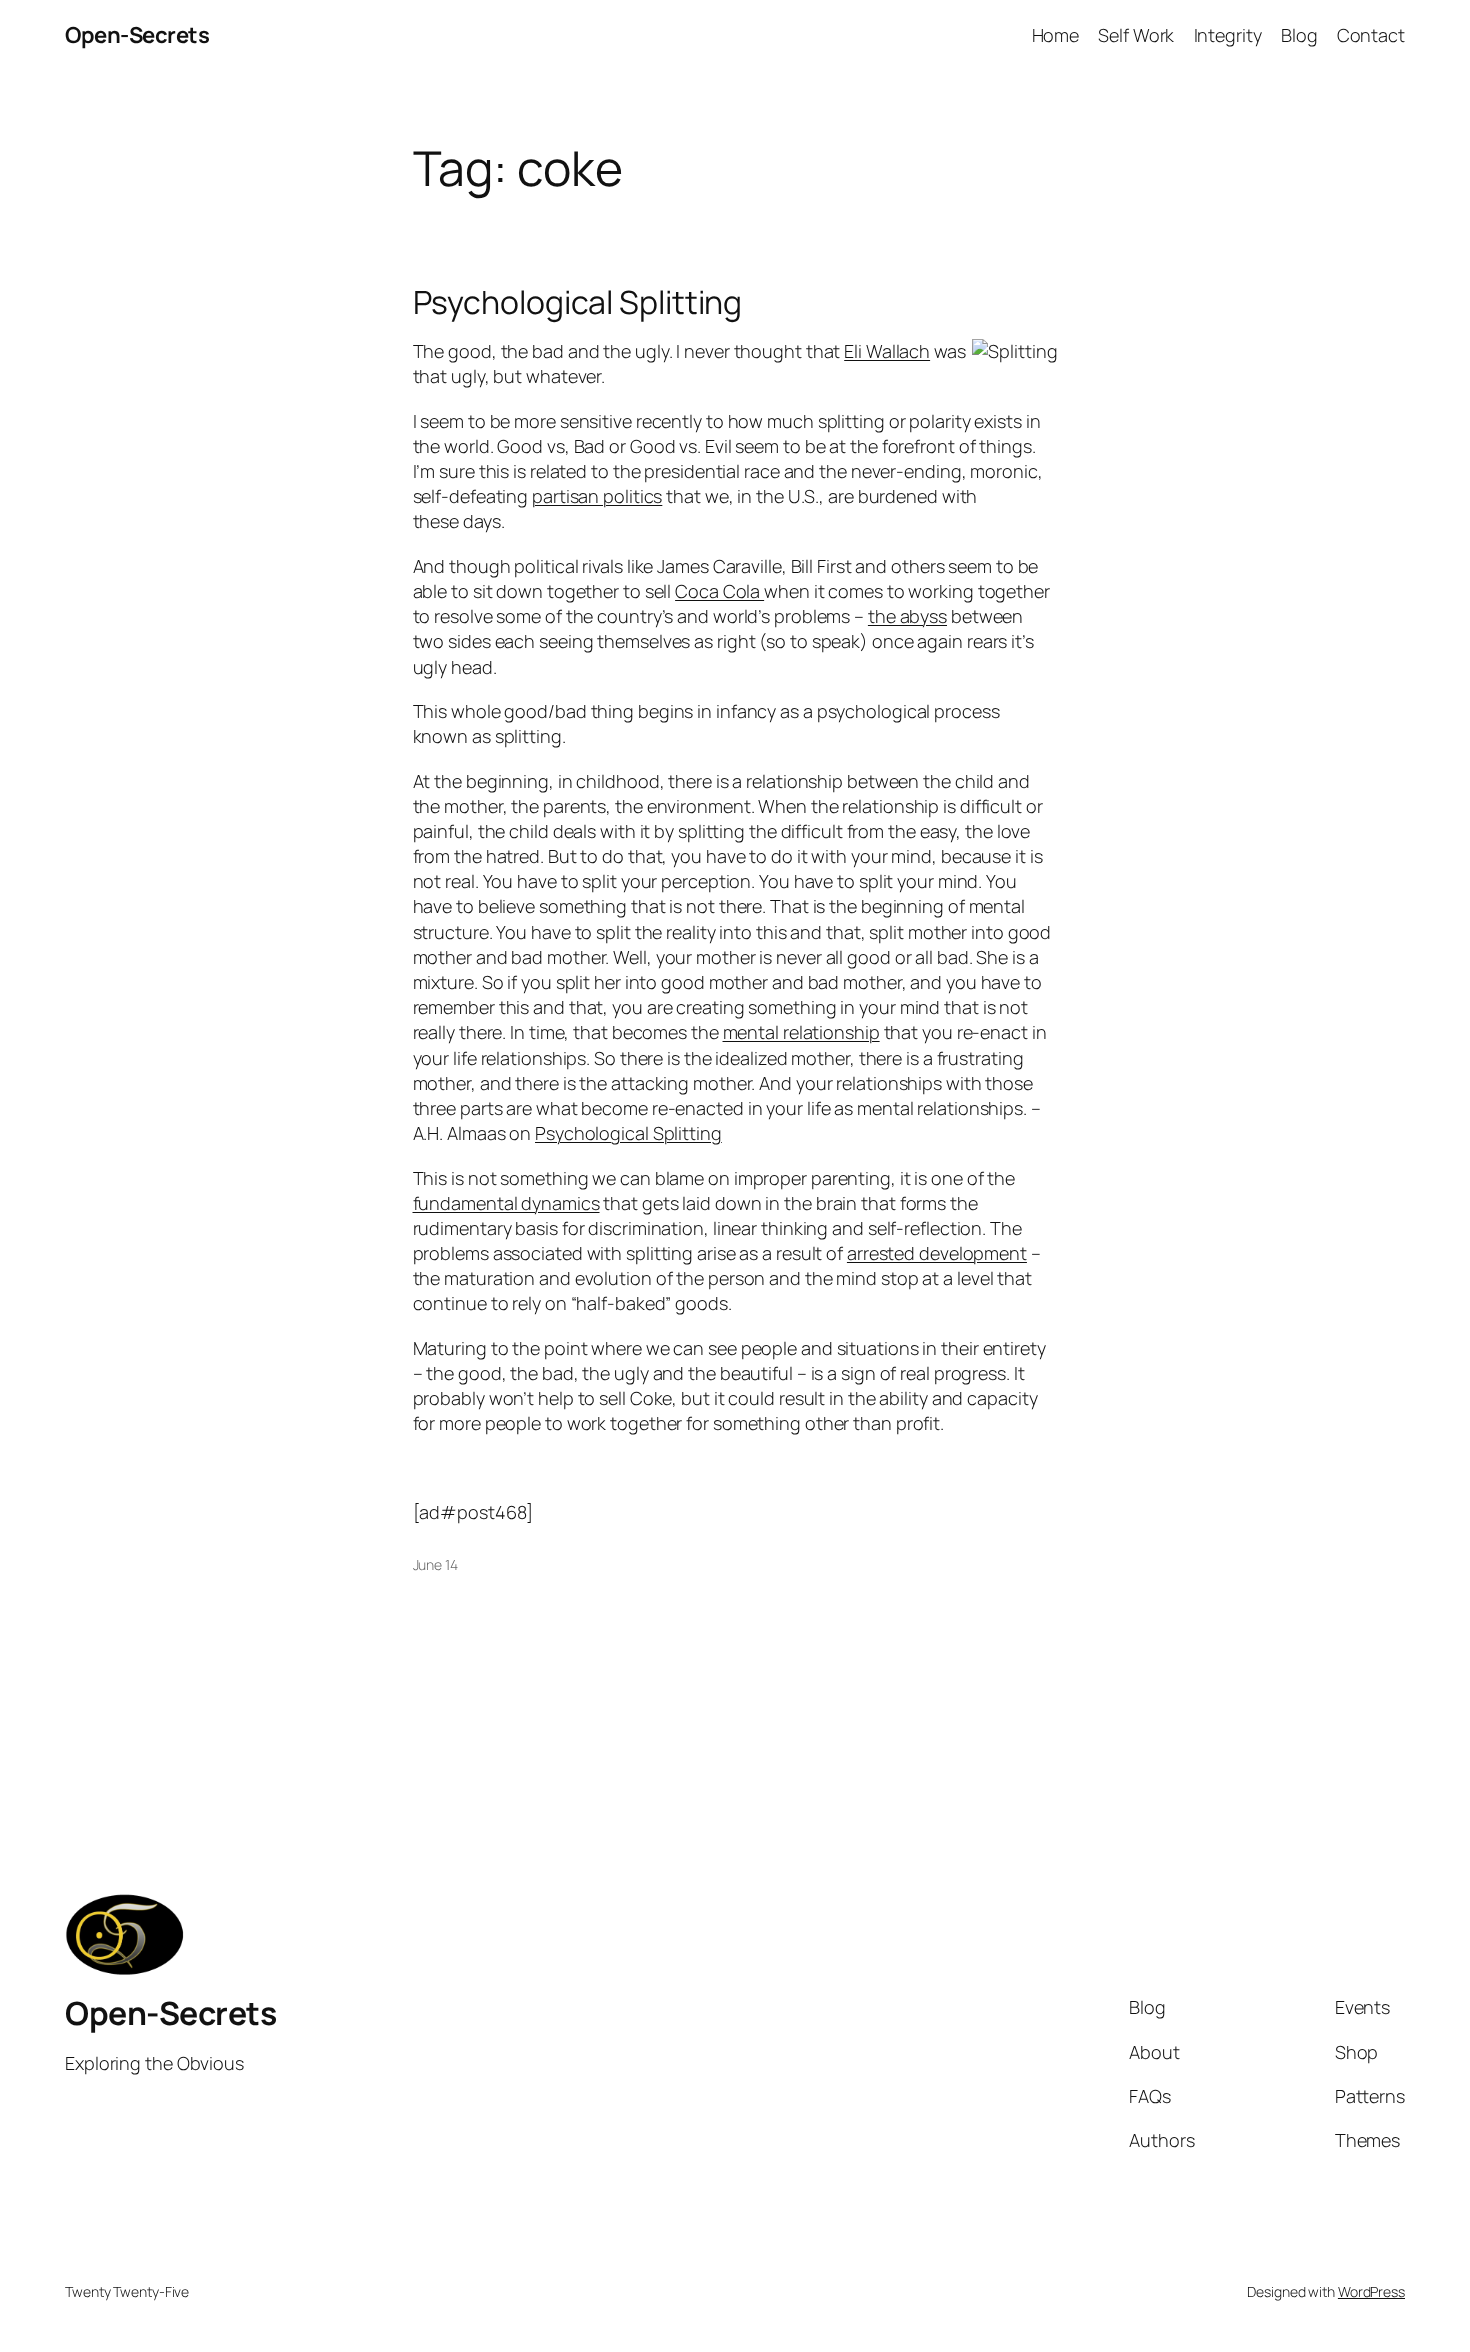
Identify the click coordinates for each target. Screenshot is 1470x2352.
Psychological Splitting (578, 302)
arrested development (937, 1253)
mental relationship (801, 1032)
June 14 (435, 1564)
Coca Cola (719, 591)
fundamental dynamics (506, 1203)
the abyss (907, 616)
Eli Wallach (887, 351)
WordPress (1371, 2291)
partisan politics (597, 496)
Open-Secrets (137, 35)
